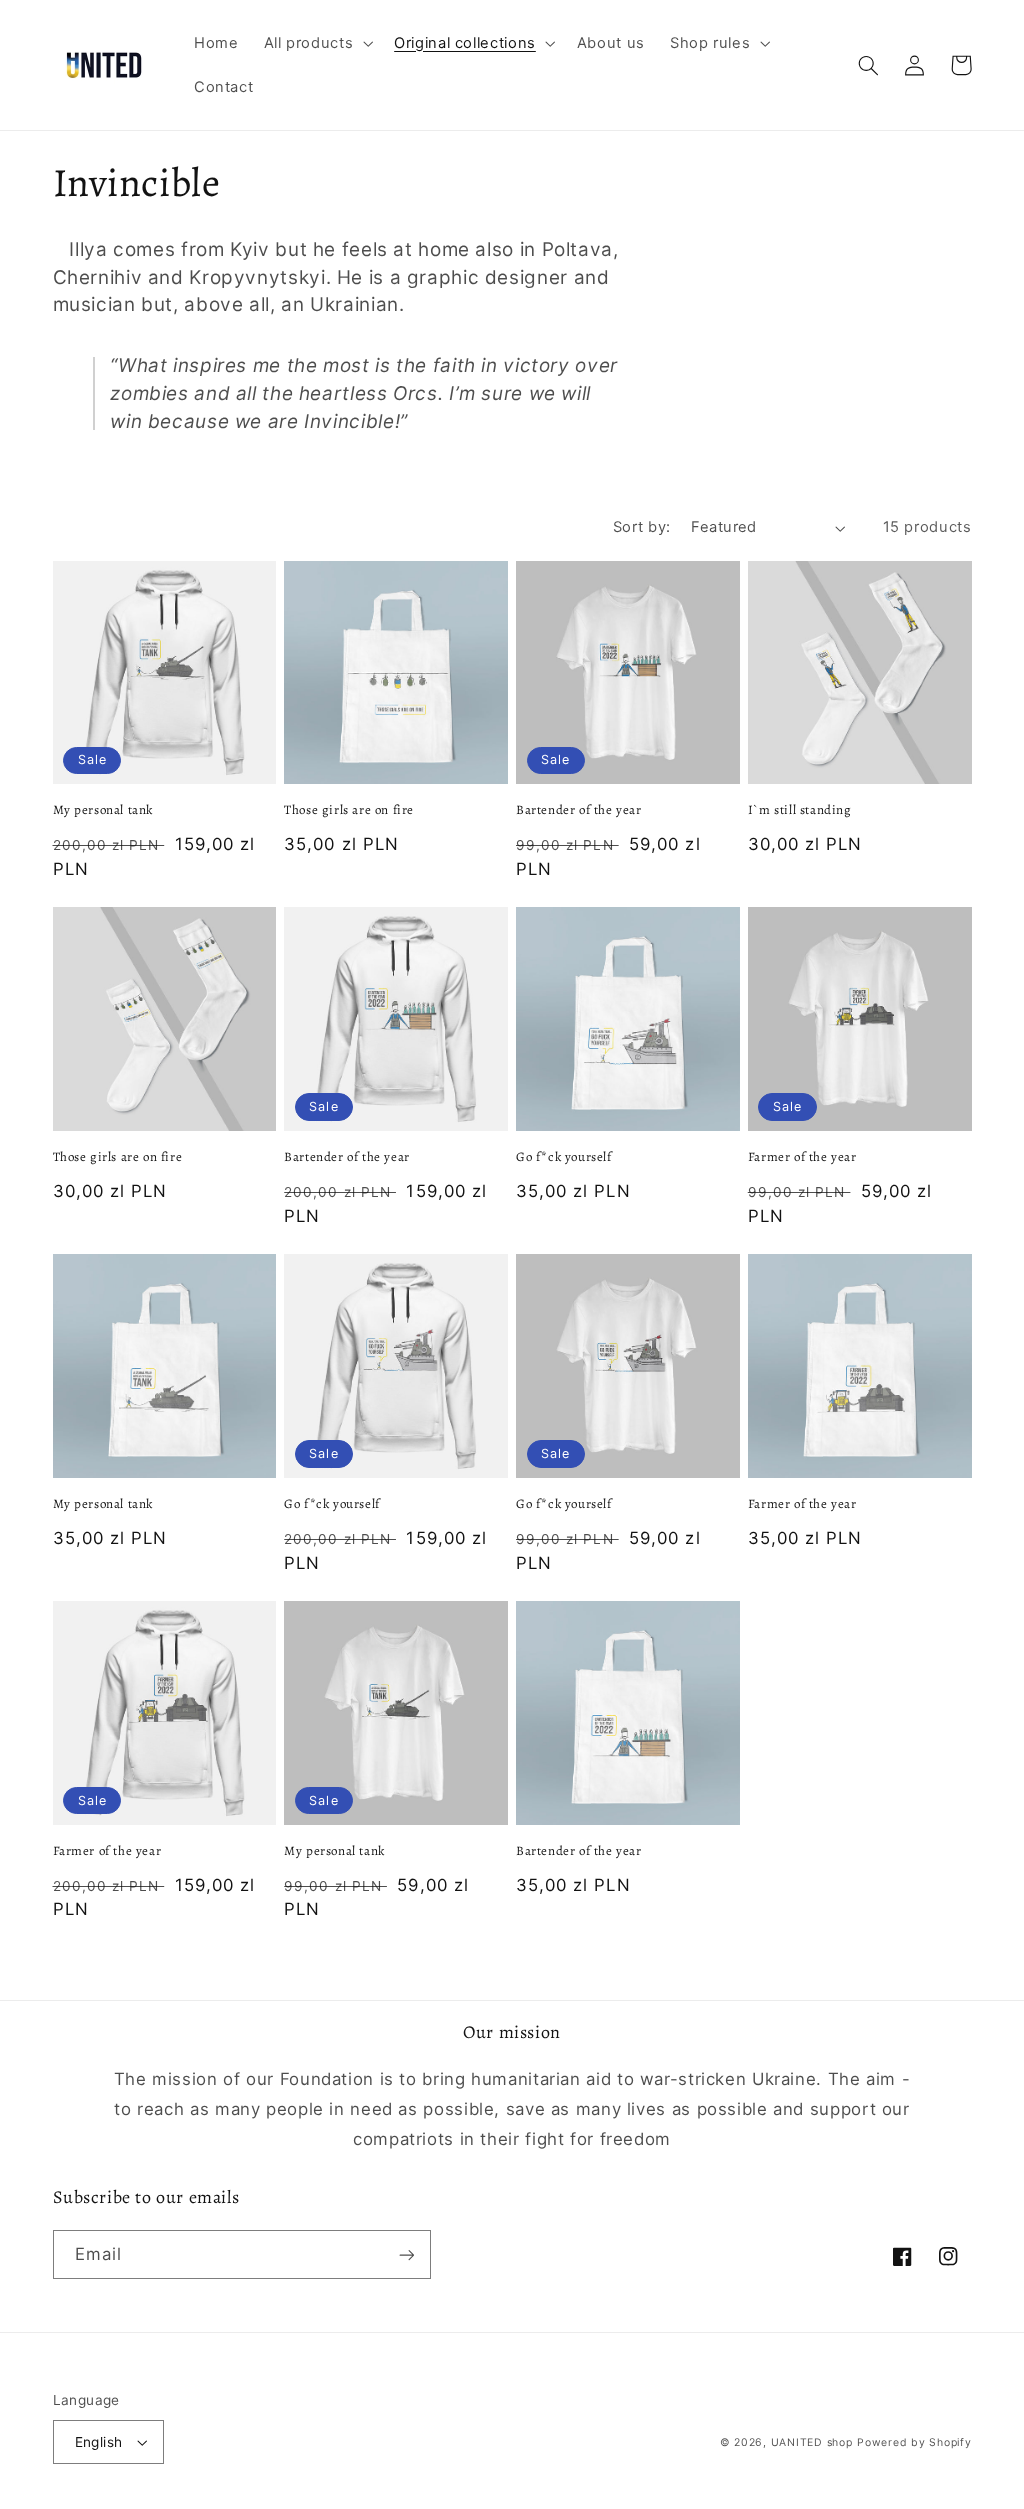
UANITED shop (812, 2442)
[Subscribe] (406, 2254)
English (99, 2442)
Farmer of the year (802, 1157)
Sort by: (641, 527)
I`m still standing (800, 810)
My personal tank (103, 810)
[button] (316, 43)
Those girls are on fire (349, 810)
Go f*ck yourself (564, 1157)
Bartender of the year (579, 810)
